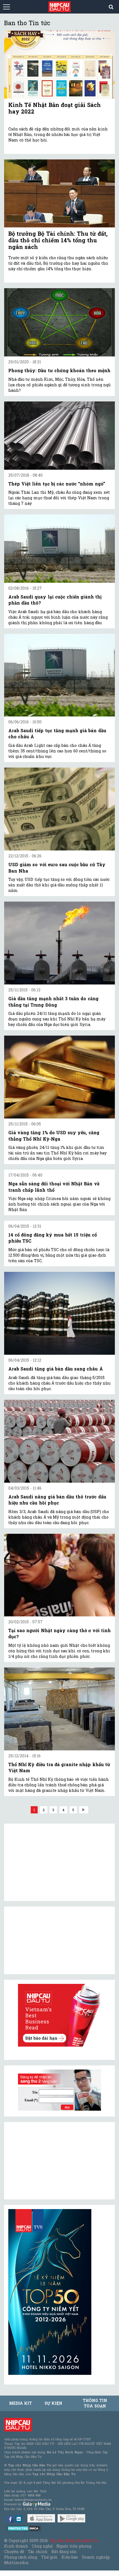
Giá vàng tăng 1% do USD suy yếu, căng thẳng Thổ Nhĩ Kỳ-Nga (54, 1135)
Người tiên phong (74, 2546)
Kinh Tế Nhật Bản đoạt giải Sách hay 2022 (55, 108)
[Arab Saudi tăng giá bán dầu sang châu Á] (59, 1313)
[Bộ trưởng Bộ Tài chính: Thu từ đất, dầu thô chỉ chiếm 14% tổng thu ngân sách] (59, 193)
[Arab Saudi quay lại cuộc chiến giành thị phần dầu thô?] (59, 549)
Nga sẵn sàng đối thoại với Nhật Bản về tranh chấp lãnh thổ (54, 1187)
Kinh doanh (16, 2546)
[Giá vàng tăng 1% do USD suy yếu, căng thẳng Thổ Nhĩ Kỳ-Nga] (59, 1077)
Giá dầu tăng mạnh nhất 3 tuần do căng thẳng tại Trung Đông (53, 1001)
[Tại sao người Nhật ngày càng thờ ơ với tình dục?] (59, 1575)
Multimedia (16, 2563)
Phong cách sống (21, 2557)
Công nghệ (42, 2546)
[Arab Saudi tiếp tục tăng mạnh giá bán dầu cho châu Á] (59, 675)
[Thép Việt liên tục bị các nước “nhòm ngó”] (59, 436)
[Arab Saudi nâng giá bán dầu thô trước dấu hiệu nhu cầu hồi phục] (59, 1441)
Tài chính (38, 2552)
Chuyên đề (14, 2552)
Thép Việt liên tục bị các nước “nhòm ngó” (57, 484)
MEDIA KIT (20, 2403)
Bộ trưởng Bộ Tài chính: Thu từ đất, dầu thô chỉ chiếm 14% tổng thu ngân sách (58, 240)
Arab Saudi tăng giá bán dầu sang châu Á (56, 1369)
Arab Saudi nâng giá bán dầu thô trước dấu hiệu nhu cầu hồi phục (57, 1500)
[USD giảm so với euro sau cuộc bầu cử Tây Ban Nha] (59, 809)
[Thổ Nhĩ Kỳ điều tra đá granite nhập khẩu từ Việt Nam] (59, 1709)
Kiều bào (70, 2557)
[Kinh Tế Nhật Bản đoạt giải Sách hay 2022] (59, 65)
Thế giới (49, 2557)
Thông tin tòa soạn (95, 2403)
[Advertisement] (50, 2161)
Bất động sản (64, 2552)
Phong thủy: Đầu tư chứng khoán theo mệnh (59, 370)
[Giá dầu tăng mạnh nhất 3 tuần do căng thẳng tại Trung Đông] (59, 943)
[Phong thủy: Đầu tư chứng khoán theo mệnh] (59, 322)
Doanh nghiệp (96, 2557)
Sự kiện (53, 2403)
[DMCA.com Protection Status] (24, 2528)
